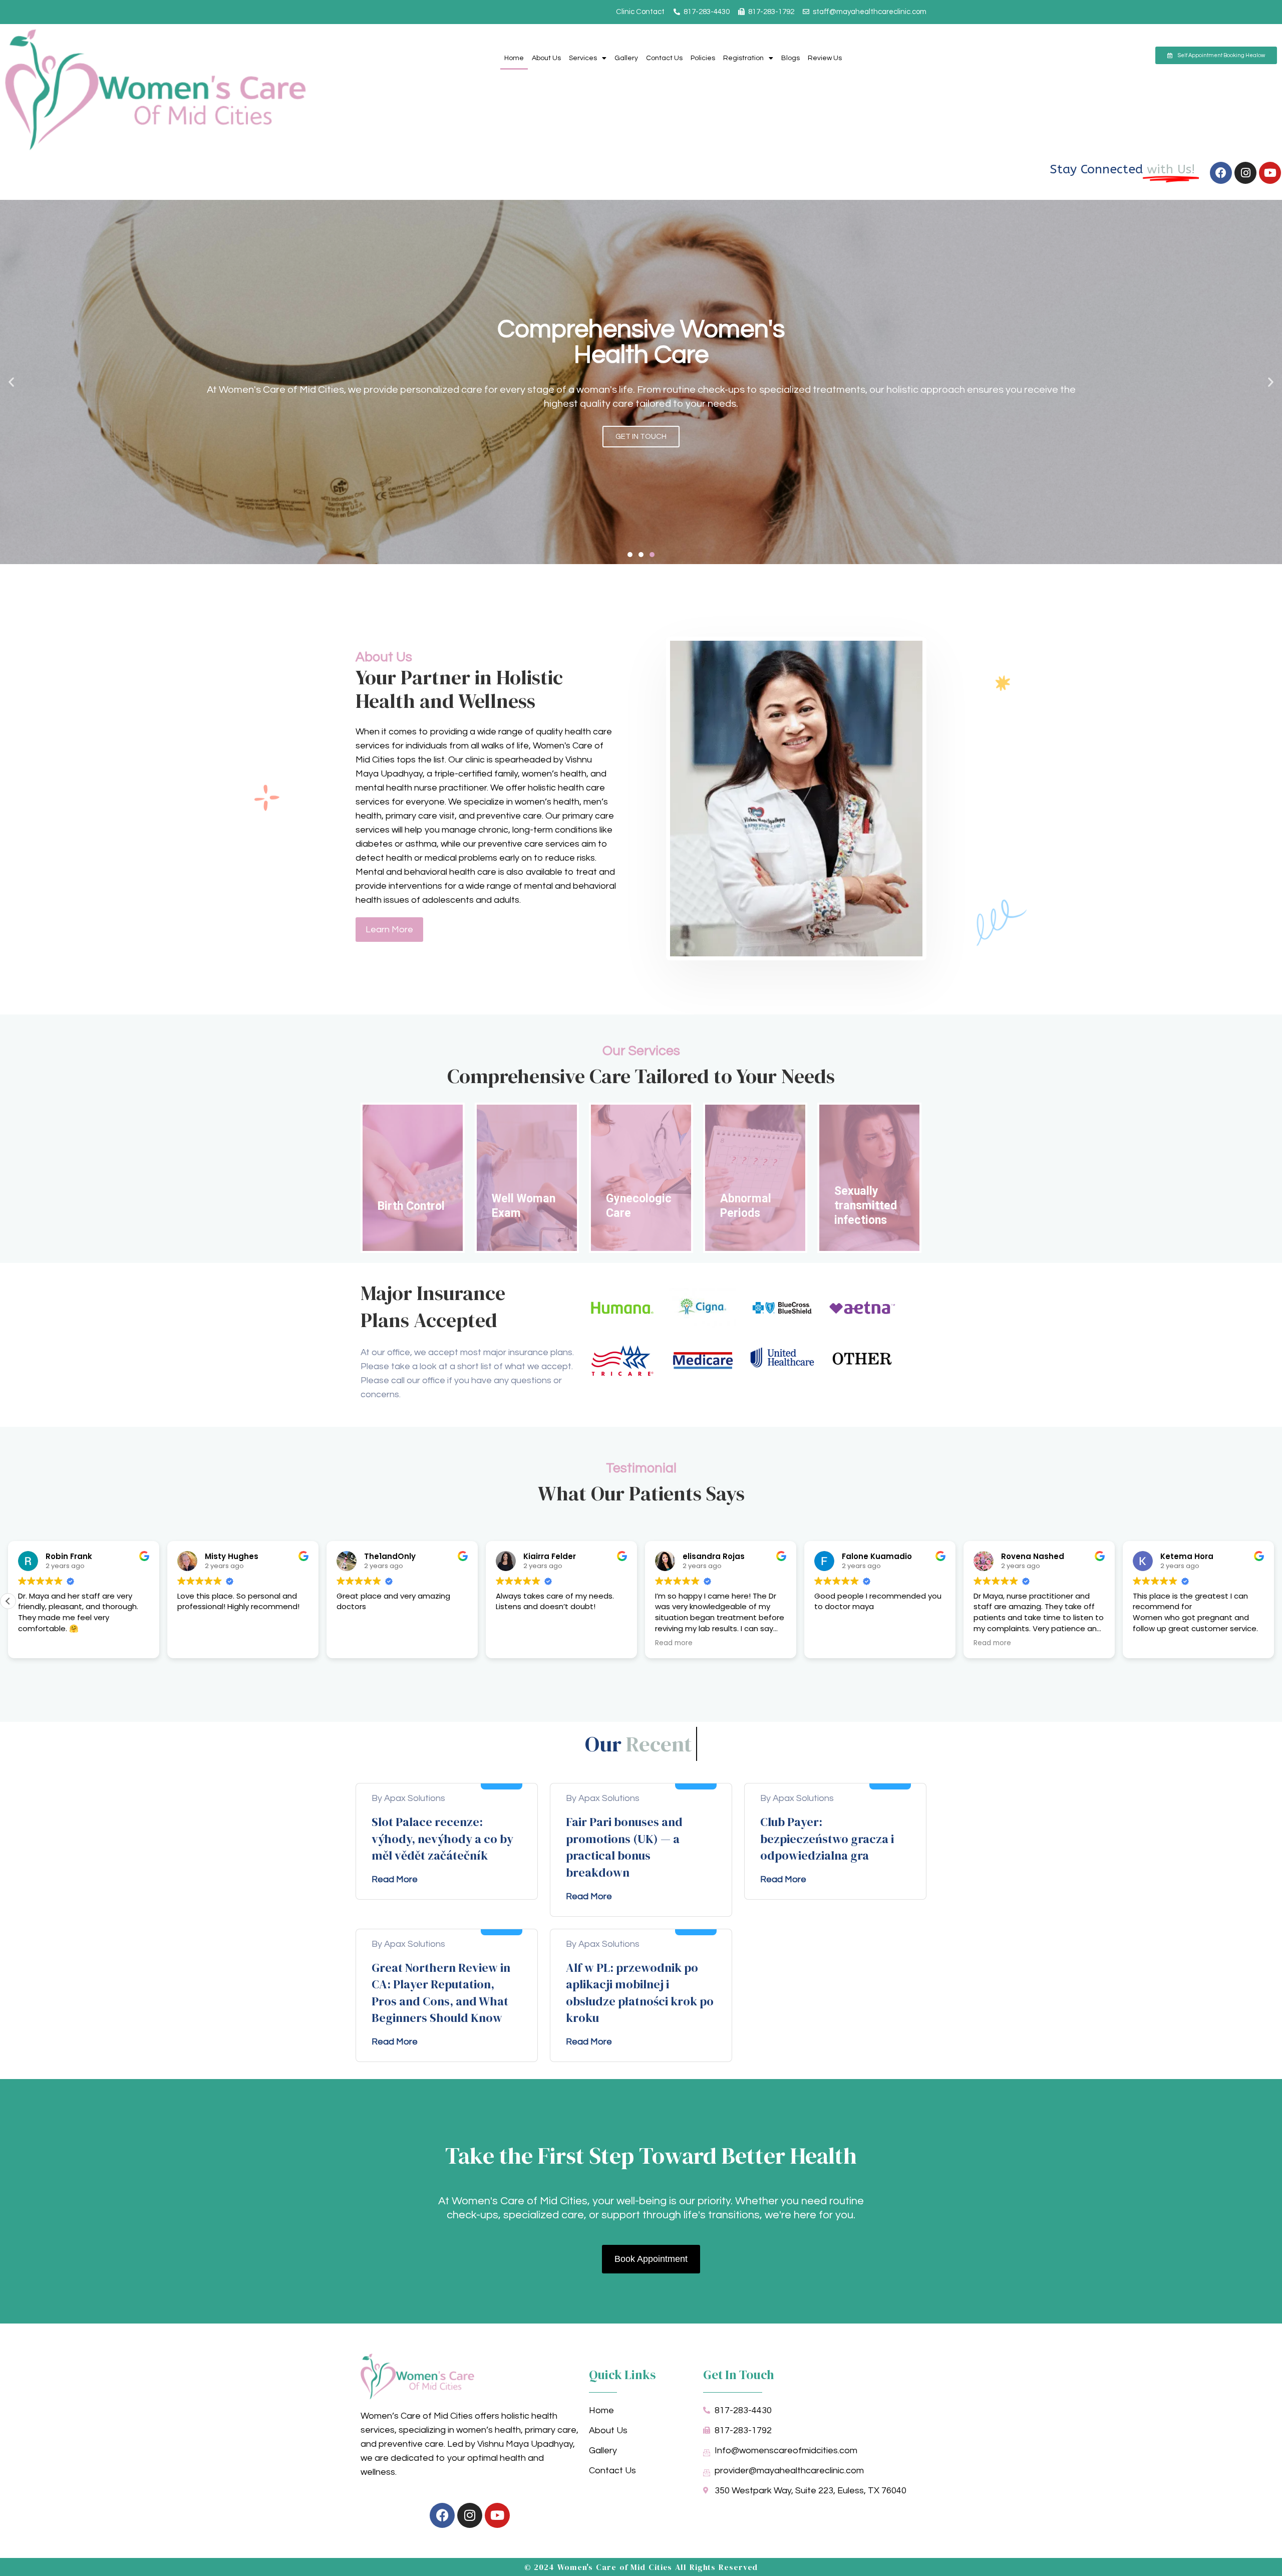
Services (583, 58)
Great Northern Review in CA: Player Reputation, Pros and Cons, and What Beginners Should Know (441, 1993)
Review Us (825, 58)
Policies (703, 58)
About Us (546, 58)
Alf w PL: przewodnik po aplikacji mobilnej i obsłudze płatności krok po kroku (640, 1993)
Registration (743, 58)
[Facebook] (1221, 173)
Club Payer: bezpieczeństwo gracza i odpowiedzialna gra (827, 1839)
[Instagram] (1245, 173)
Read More (395, 1879)
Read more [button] (833, 1643)
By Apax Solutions (408, 1798)
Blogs (790, 58)
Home (514, 58)
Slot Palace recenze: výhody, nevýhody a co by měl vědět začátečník (442, 1839)
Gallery (626, 58)
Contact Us (664, 58)
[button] (11, 382)
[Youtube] (1270, 173)
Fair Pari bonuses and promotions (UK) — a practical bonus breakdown (624, 1847)
